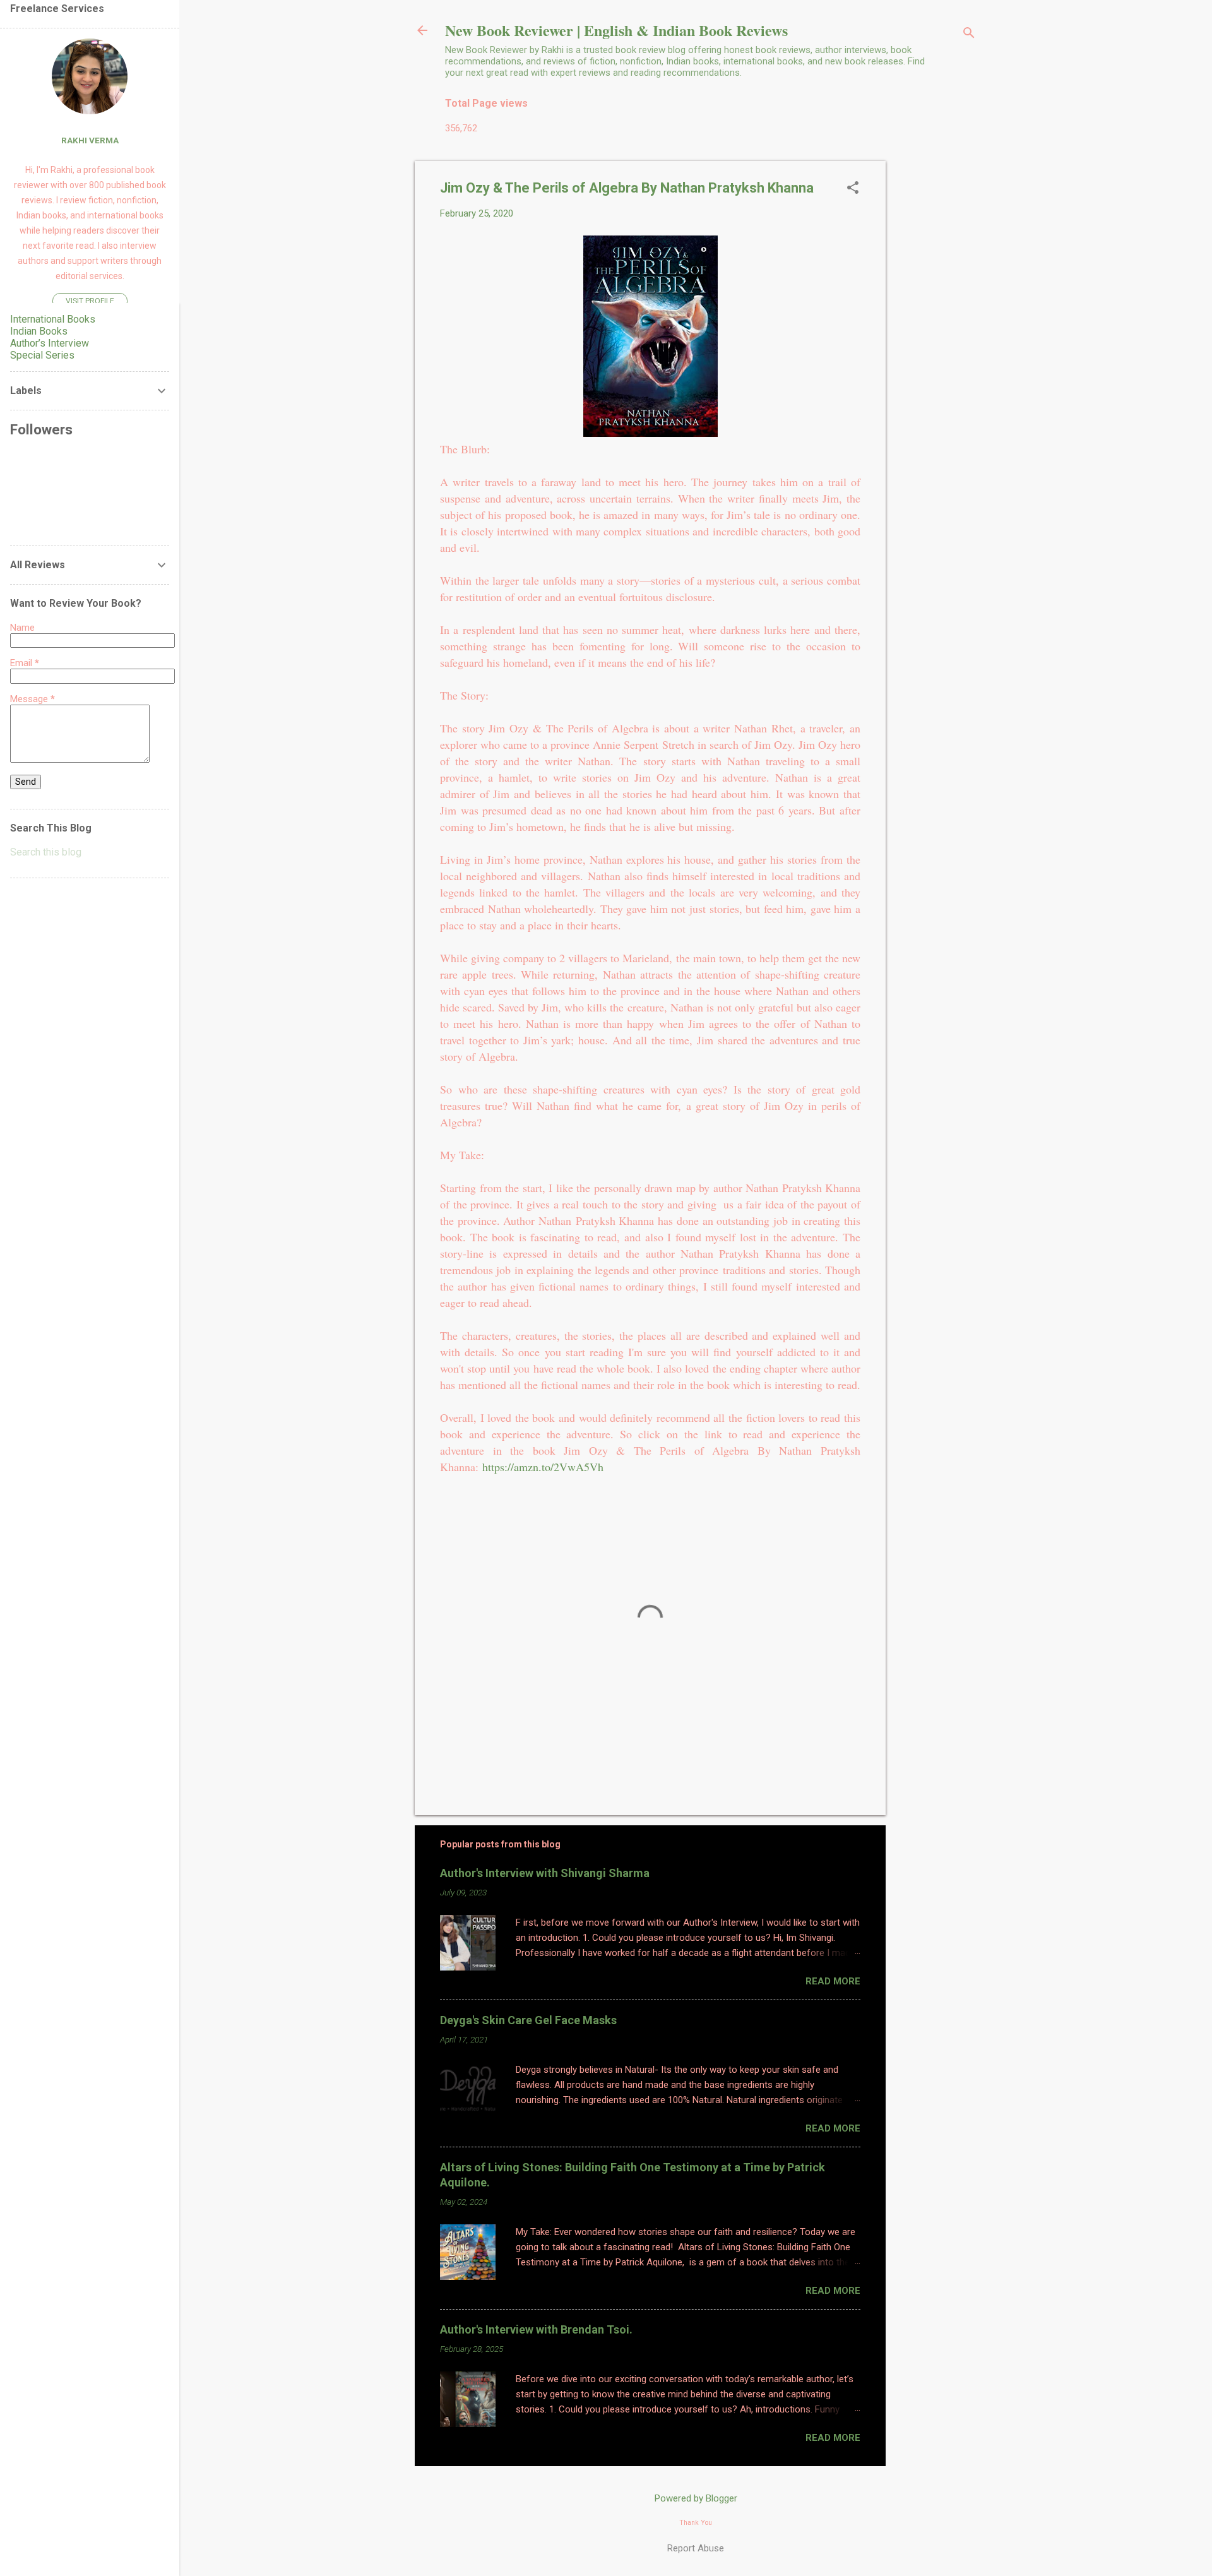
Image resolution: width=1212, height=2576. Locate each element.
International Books (53, 319)
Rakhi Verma (90, 140)
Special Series (42, 355)
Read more (833, 1981)
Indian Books (39, 331)
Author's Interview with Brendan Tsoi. (536, 2329)
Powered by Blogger (696, 2498)
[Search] (969, 34)
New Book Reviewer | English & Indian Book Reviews (616, 30)
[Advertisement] (936, 350)
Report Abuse (696, 2548)
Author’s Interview (50, 343)
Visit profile (90, 301)
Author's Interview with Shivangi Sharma (545, 1873)
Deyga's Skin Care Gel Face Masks (528, 2020)
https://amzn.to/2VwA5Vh (543, 1467)
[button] (853, 189)
